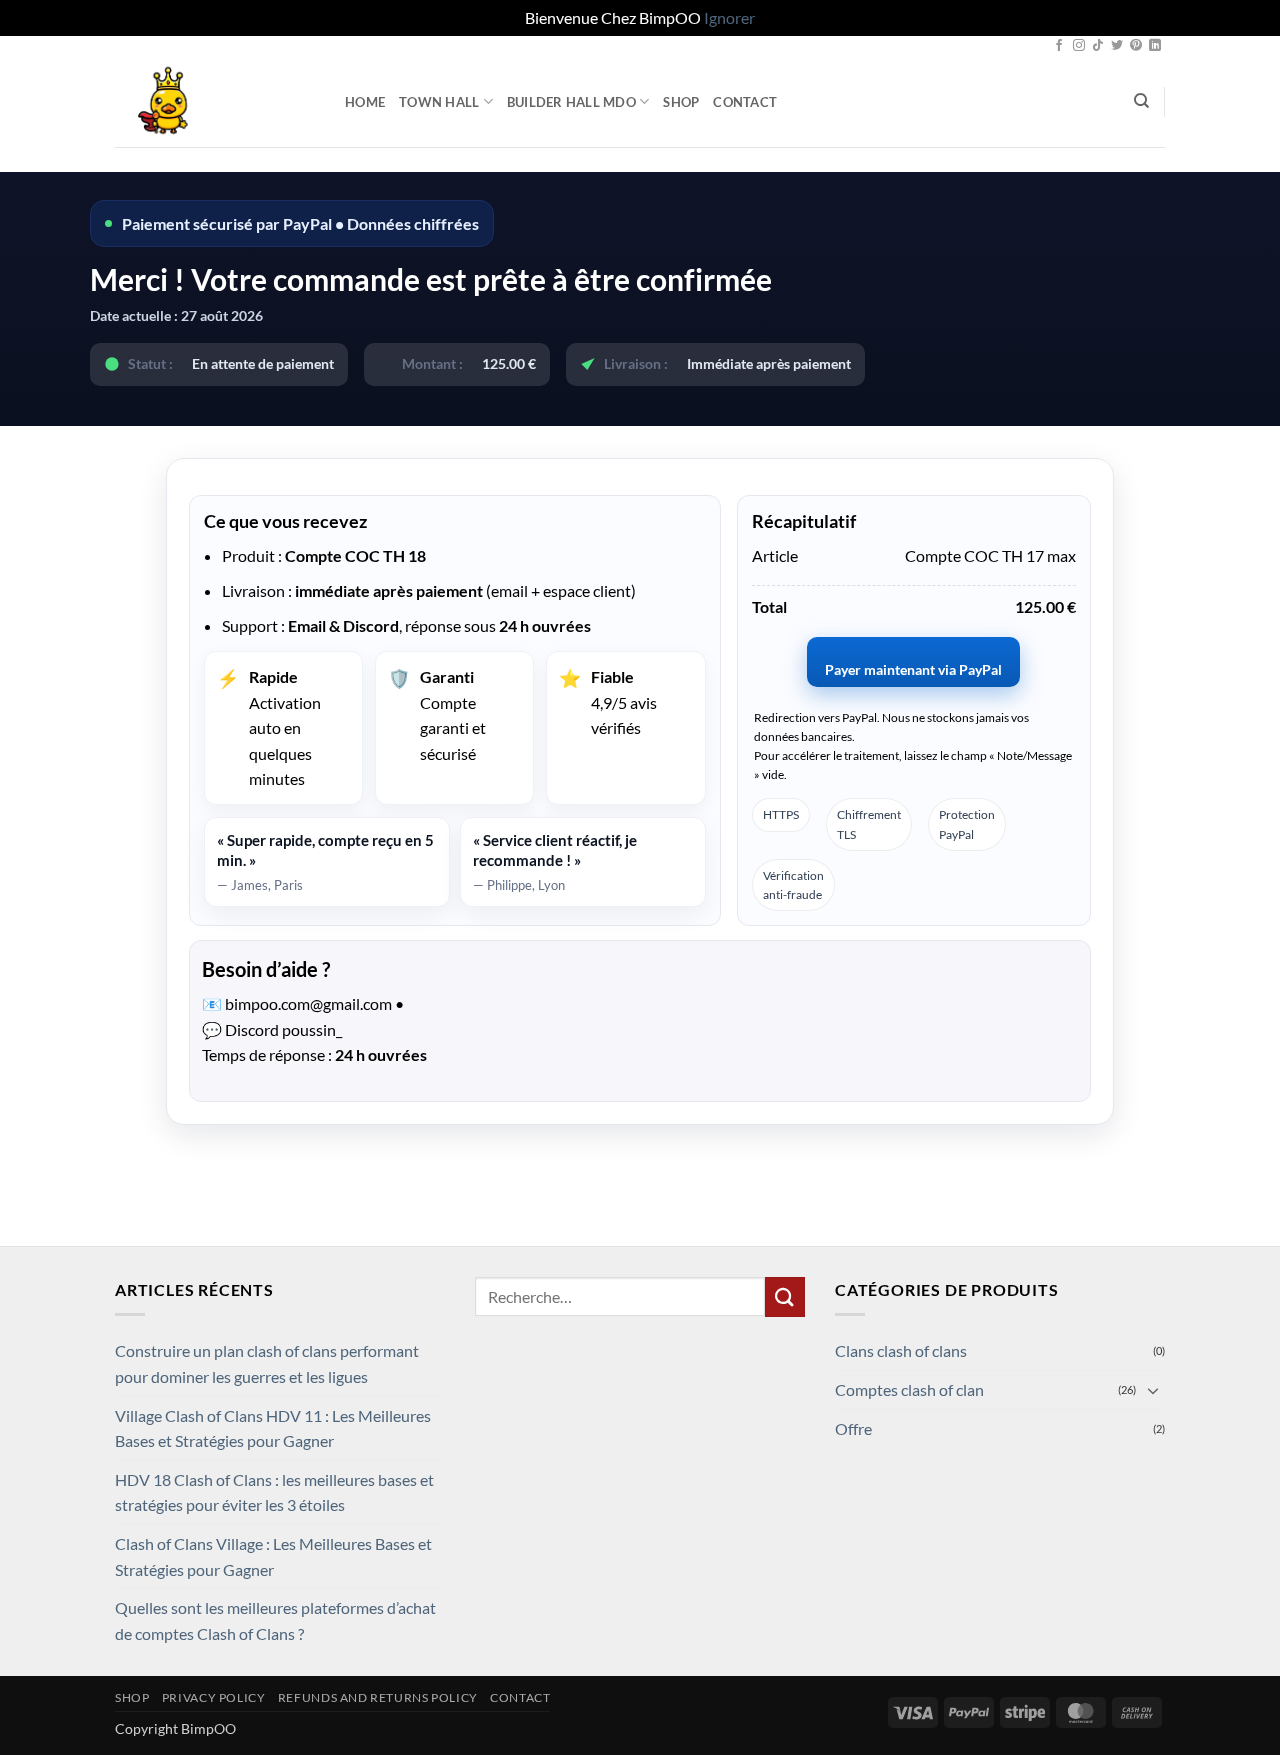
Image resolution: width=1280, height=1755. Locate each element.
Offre (853, 1428)
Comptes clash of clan (909, 1389)
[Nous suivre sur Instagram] (1079, 46)
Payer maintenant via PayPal (913, 669)
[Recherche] (1141, 101)
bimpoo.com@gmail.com (308, 1003)
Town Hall (439, 102)
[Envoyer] (785, 1296)
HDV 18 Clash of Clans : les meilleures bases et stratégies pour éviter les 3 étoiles (274, 1492)
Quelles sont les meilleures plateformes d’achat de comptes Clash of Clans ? (275, 1620)
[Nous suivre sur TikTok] (1098, 46)
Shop (681, 102)
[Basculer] (1153, 1390)
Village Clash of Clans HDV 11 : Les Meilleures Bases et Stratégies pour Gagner (273, 1428)
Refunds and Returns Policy (378, 1697)
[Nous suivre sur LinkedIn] (1155, 46)
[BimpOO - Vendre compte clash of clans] (215, 102)
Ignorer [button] (729, 17)
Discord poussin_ (283, 1029)
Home (365, 102)
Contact (745, 102)
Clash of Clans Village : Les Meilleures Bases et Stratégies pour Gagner (273, 1556)
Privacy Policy (214, 1697)
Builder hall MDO (571, 102)
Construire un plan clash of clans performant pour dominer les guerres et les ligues (267, 1363)
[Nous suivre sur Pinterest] (1136, 46)
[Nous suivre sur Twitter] (1117, 46)
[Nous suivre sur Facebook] (1059, 46)
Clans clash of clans (901, 1350)
